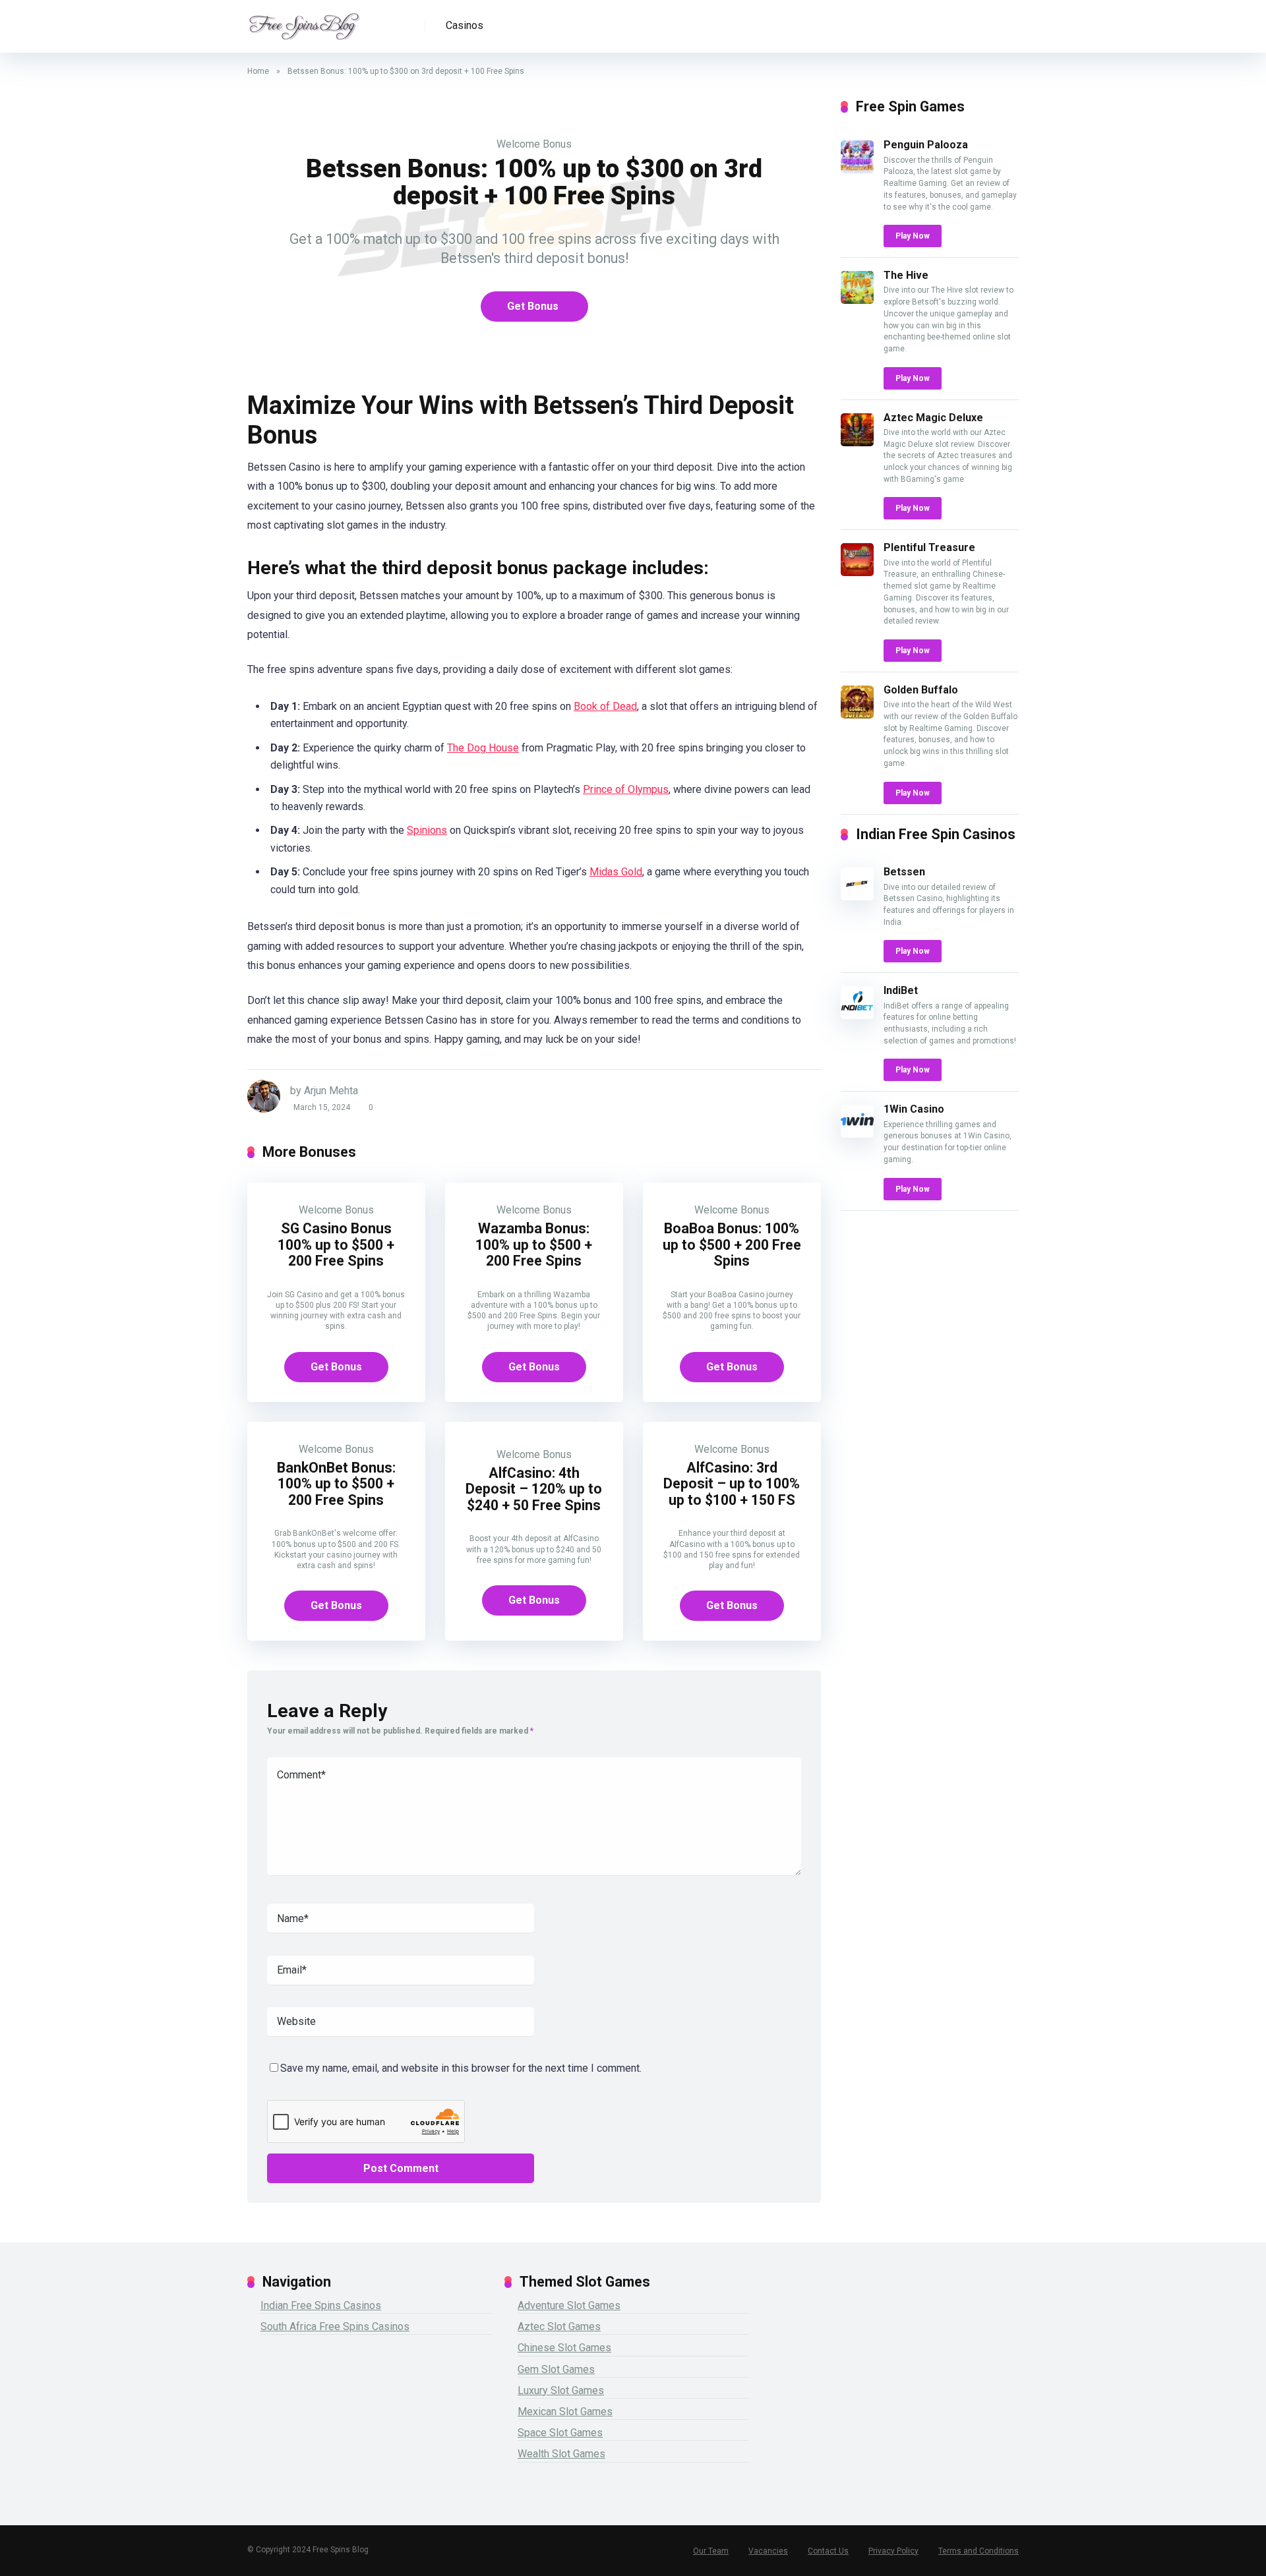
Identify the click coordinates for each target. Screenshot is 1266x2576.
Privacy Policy (893, 2551)
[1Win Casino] (857, 1134)
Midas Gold (616, 872)
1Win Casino (914, 1109)
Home (258, 71)
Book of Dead (605, 706)
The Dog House (483, 748)
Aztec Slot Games (559, 2327)
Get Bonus (533, 306)
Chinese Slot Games (564, 2348)
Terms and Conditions (979, 2551)
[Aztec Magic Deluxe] (857, 443)
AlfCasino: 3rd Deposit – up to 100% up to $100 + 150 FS (732, 1484)
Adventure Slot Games (569, 2305)
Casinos (465, 25)
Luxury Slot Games (561, 2390)
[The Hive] (857, 300)
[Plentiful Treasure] (857, 572)
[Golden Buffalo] (857, 715)
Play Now (913, 236)
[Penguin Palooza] (857, 170)
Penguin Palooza (926, 145)
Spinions (427, 830)
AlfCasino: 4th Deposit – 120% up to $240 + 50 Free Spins (534, 1489)
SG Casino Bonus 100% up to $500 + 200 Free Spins (336, 1244)
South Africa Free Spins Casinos (335, 2327)
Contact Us (828, 2551)
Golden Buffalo (921, 690)
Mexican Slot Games (565, 2412)
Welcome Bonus (534, 144)
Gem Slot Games (556, 2369)
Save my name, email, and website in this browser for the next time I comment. (461, 2068)
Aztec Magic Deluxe (933, 418)
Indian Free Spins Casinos (321, 2305)
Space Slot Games (560, 2433)
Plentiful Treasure (929, 547)
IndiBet (901, 990)
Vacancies (768, 2551)
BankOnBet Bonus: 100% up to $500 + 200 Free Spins (336, 1484)
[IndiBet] (857, 1015)
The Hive (906, 275)
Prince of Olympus (626, 789)
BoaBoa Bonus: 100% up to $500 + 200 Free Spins (732, 1244)
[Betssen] (857, 897)
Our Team (711, 2551)
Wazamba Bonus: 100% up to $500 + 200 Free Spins (534, 1244)
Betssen (904, 872)
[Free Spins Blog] (304, 21)
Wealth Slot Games (561, 2454)
